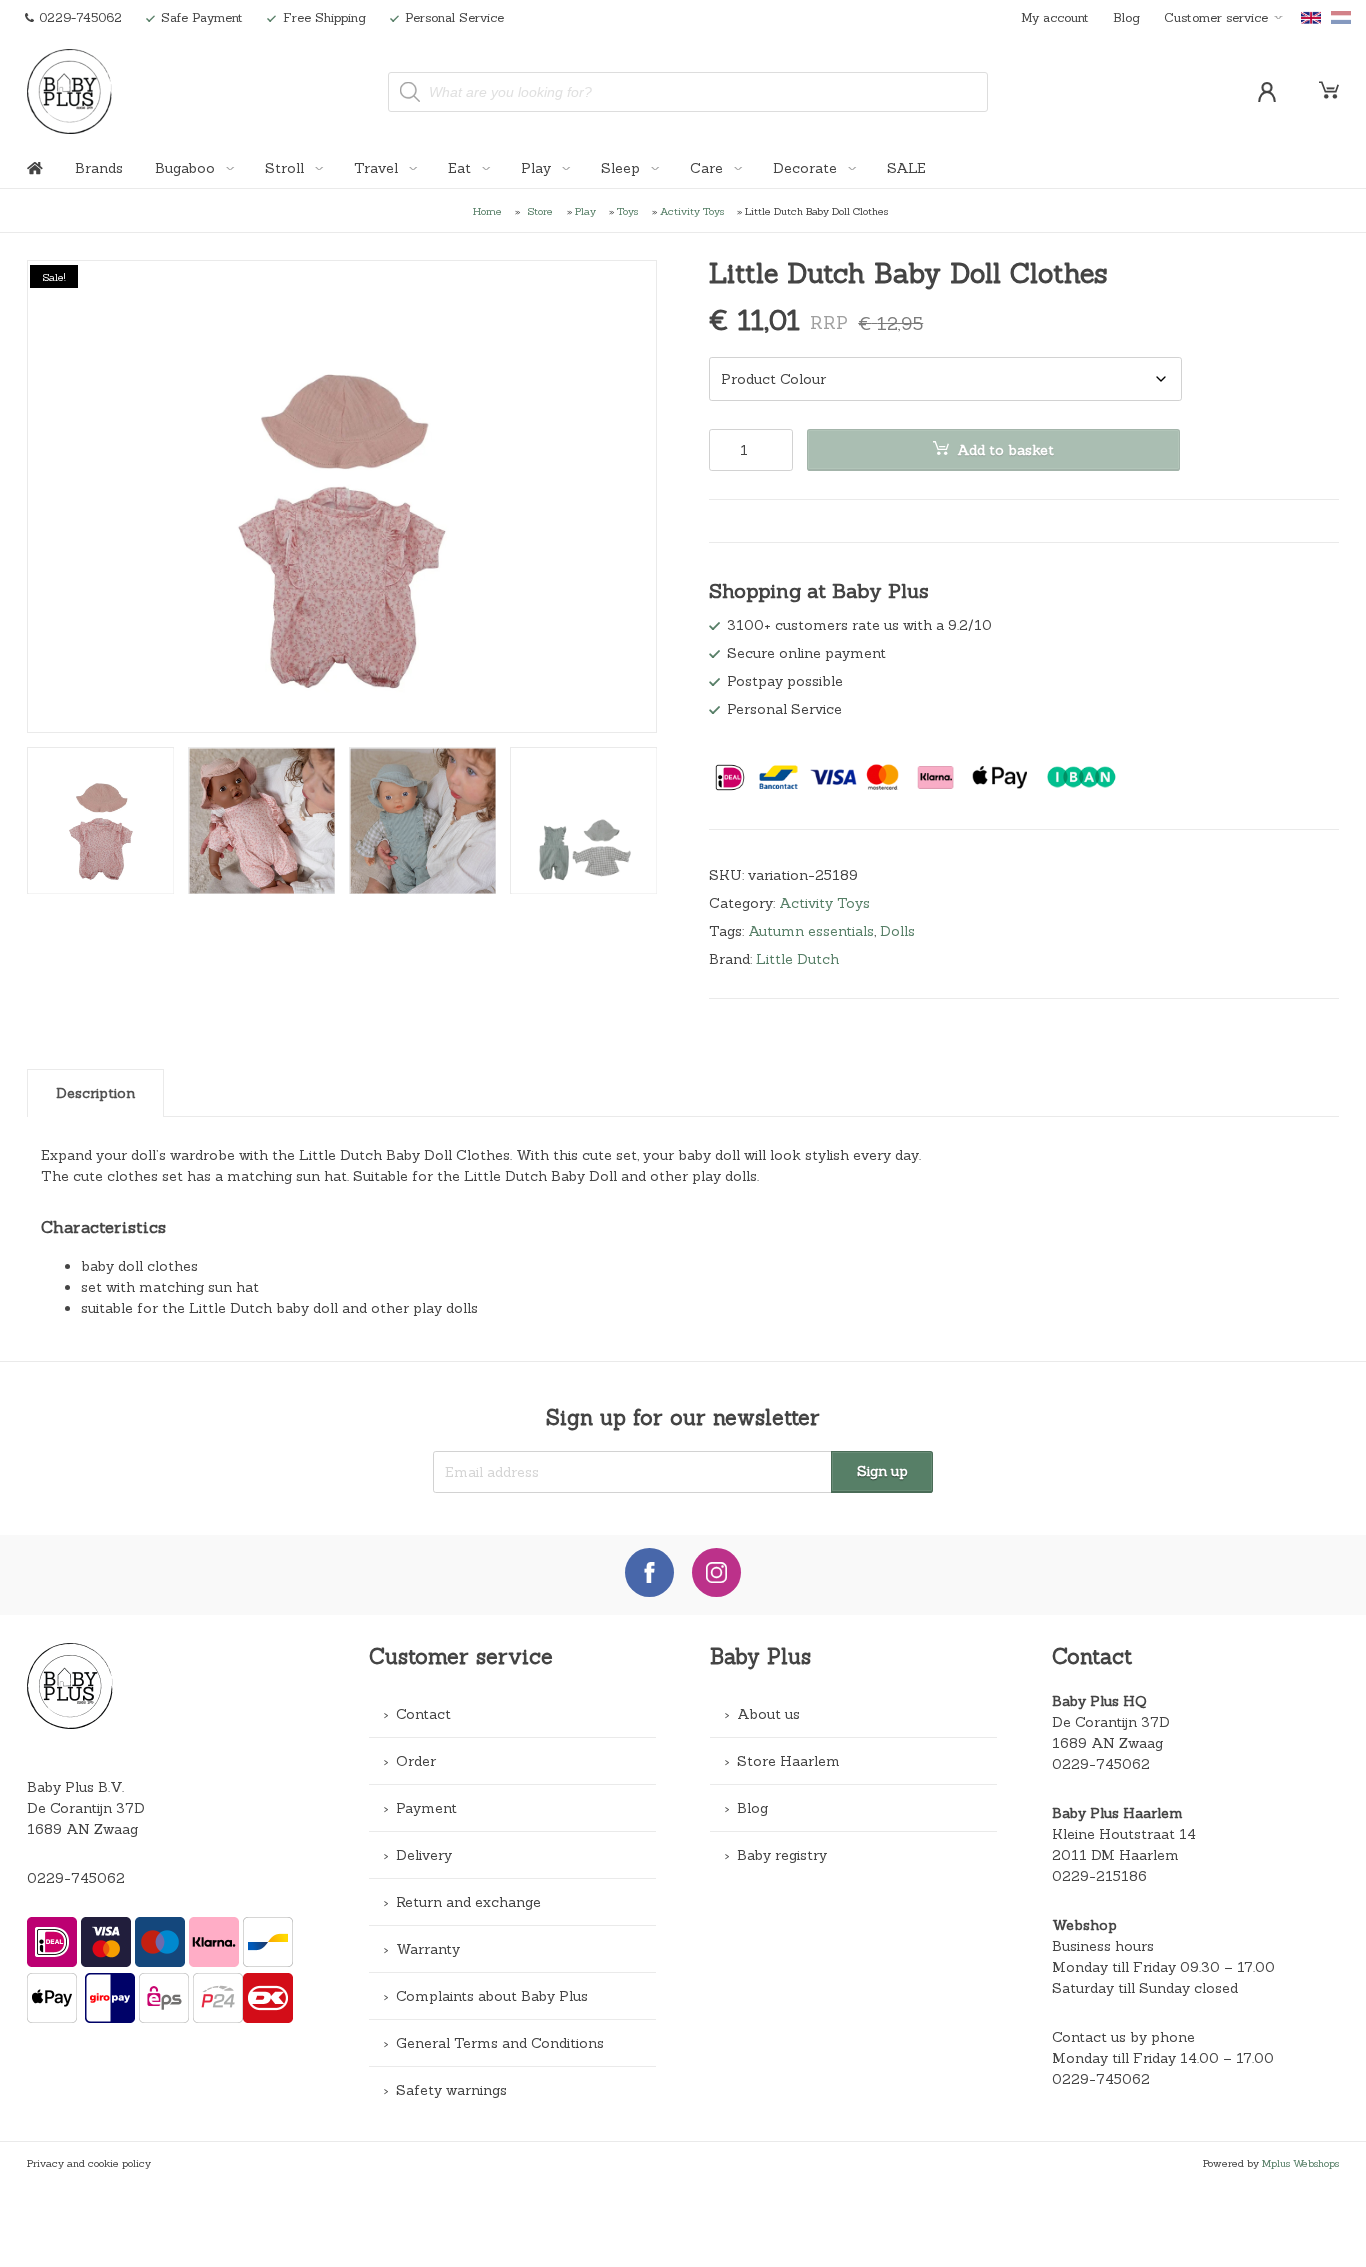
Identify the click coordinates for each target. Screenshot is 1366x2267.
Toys (627, 211)
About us (768, 1714)
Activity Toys (692, 211)
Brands (99, 168)
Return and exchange (468, 1902)
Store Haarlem (788, 1761)
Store (540, 211)
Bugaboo (187, 168)
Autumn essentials (811, 931)
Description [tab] (95, 1093)
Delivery (424, 1855)
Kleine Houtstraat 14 (1124, 1834)
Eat (461, 168)
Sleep (622, 168)
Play (538, 168)
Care (708, 168)
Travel (378, 168)
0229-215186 (1099, 1876)
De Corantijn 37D (1111, 1722)
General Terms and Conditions (500, 2043)
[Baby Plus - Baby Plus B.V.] (70, 91)
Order (416, 1761)
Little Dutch (797, 959)
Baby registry (782, 1855)
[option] (342, 496)
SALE (906, 168)
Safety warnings (451, 2090)
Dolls (897, 931)
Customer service (1216, 17)
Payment (426, 1808)
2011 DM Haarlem (1115, 1855)
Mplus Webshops (1300, 2163)
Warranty (428, 1949)
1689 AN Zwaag (1107, 1743)
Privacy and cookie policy (89, 2163)
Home (487, 211)
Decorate (807, 168)
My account (1055, 17)
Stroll (286, 168)
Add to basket (1005, 450)
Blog (1126, 17)
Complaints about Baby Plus (492, 1996)
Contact (423, 1714)
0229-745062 (76, 1878)
